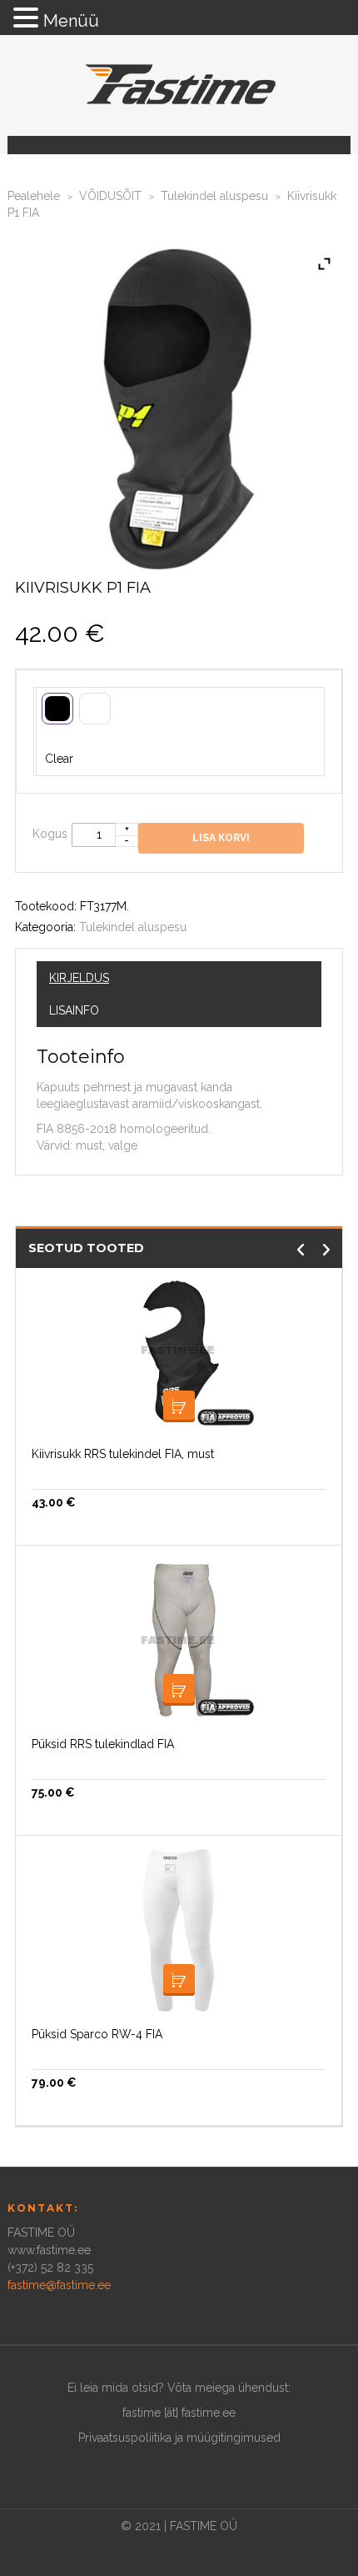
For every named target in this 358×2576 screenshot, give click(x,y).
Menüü (71, 21)
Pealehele (34, 196)
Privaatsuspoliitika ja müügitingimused (179, 2438)
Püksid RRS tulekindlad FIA (103, 1744)
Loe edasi (179, 1406)
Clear (59, 759)
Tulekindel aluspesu (214, 196)
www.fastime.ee (49, 2250)
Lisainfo (74, 1010)
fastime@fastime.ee (59, 2285)
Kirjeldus (79, 978)
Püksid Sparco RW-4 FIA (97, 2034)
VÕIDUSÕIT (110, 196)
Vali (179, 1690)
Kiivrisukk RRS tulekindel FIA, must (123, 1454)
